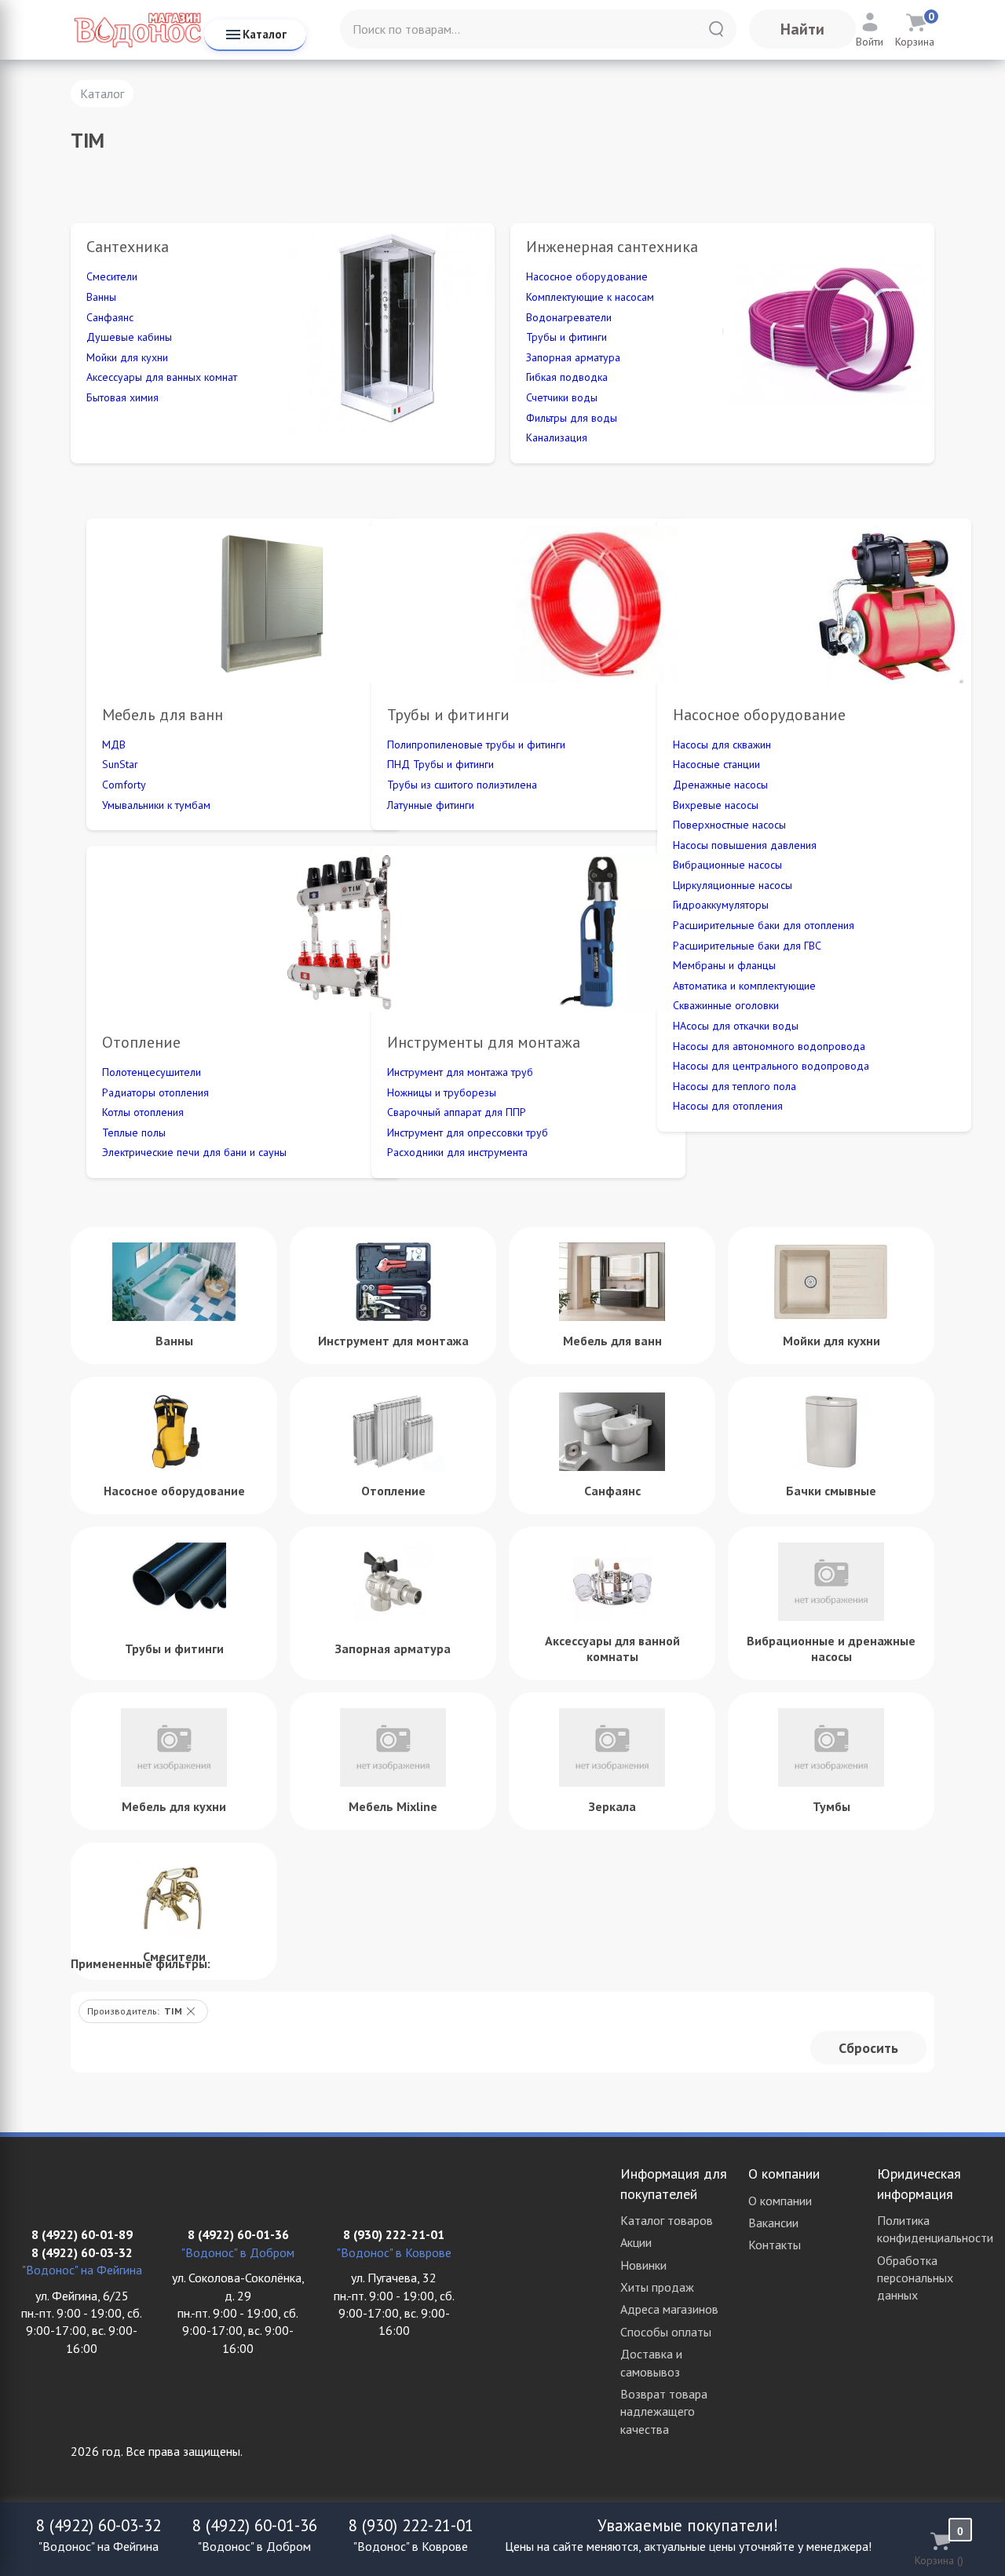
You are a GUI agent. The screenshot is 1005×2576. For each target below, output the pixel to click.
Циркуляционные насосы (733, 885)
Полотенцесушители (152, 1072)
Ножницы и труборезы (442, 1092)
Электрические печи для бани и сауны (194, 1152)
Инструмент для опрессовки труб (468, 1132)
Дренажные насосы (720, 785)
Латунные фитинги (431, 805)
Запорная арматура (573, 357)
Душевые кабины (129, 337)
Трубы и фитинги (566, 337)
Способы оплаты (666, 2332)
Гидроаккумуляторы (721, 905)
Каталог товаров (667, 2220)
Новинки (643, 2265)
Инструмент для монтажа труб (460, 1072)
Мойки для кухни (127, 357)
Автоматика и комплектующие (744, 986)
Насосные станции (716, 764)
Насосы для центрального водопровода (771, 1066)
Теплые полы (134, 1132)
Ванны (101, 297)
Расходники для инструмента (457, 1152)
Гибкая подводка (567, 377)
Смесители (112, 276)
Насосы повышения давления (745, 845)
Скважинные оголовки (726, 1005)
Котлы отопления (143, 1112)
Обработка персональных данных (915, 2278)
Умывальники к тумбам (156, 805)
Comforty (124, 785)
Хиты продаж (657, 2287)
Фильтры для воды (572, 418)
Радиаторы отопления (155, 1092)
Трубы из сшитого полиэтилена (462, 785)
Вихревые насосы (716, 805)
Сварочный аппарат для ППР (457, 1112)
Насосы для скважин (722, 745)
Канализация (557, 437)
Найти (802, 29)
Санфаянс (110, 317)
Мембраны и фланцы (724, 965)
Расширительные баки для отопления (764, 925)
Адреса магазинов (669, 2309)
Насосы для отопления (728, 1106)
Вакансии (773, 2223)
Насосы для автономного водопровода (769, 1046)
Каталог (265, 34)
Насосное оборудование (587, 276)
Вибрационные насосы (727, 865)
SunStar (120, 764)
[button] (191, 2011)
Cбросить (868, 2048)
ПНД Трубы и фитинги (440, 764)
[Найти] (716, 29)
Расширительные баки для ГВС (747, 946)
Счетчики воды (562, 397)
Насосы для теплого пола (735, 1086)
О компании (780, 2201)
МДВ (114, 745)
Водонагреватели (569, 317)
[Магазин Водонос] (137, 29)
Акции (636, 2242)
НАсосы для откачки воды (736, 1026)
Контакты (775, 2245)
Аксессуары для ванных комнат (162, 377)
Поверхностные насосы (729, 825)
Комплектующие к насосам (590, 297)
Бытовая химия (122, 397)
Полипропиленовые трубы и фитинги (476, 745)
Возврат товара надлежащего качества (664, 2411)
